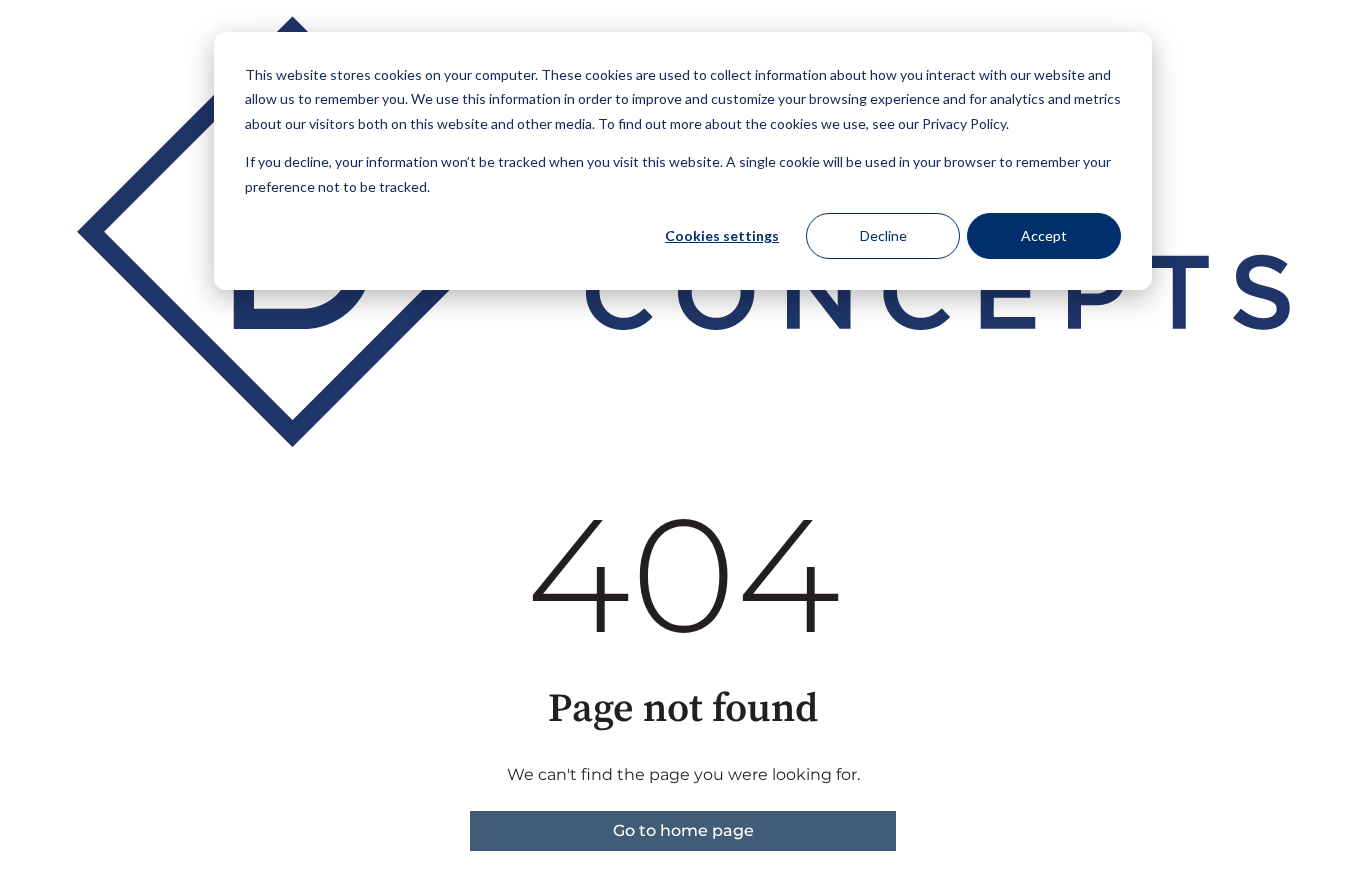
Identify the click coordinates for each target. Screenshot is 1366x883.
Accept (1044, 235)
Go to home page (683, 830)
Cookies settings (722, 235)
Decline (883, 235)
